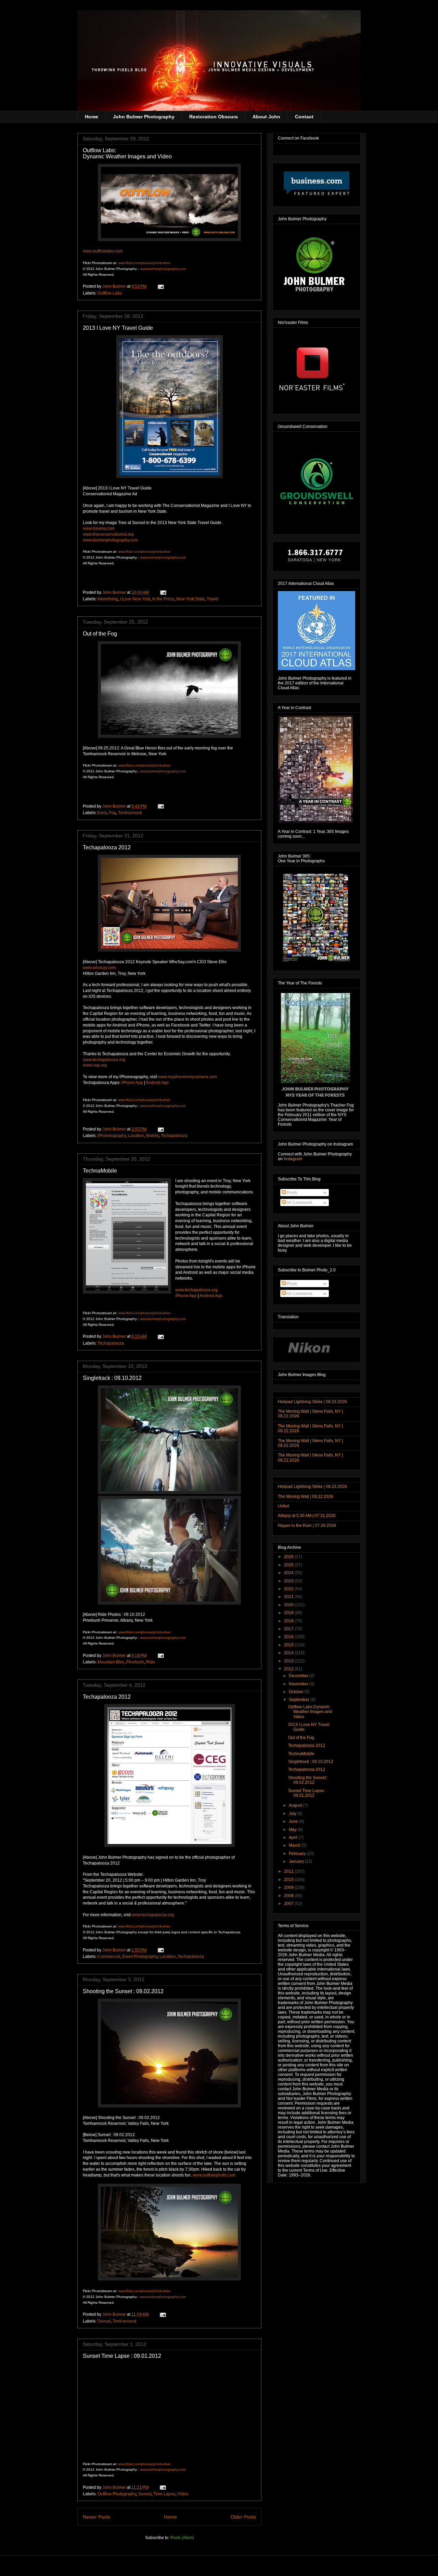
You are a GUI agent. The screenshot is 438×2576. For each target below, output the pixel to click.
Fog (112, 813)
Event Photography (140, 1957)
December (299, 1676)
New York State (190, 599)
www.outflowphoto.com (214, 2175)
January (297, 1861)
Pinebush (135, 1662)
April (294, 1838)
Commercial (109, 1957)
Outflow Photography (117, 2494)
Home (92, 117)
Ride (151, 1662)
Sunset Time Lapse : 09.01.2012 (122, 2356)
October (297, 1692)
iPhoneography (112, 1136)
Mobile (152, 1136)
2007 (289, 1904)
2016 (289, 1637)
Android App (157, 1083)
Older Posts (243, 2517)
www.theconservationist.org (108, 534)
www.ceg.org (95, 1065)
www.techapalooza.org (196, 1290)
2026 (289, 1557)
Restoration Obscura (214, 117)
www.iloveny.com (99, 528)
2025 (289, 1565)
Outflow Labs (110, 293)
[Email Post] (160, 286)
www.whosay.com (99, 968)
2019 (289, 1613)
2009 (289, 1887)
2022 (289, 1589)
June (294, 1821)
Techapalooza (174, 1136)
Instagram (293, 1159)
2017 (289, 1629)
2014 (289, 1653)
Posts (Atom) (182, 2538)
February (298, 1854)
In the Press (163, 599)
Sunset (104, 2321)
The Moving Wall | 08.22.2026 (306, 1496)
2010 (289, 1880)
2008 (289, 1896)
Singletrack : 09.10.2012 (112, 1378)
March (295, 1845)
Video (183, 2494)
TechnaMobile (100, 1171)
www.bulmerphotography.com (163, 269)
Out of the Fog (100, 634)
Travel (212, 599)
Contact (304, 117)
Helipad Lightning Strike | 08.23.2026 (312, 1402)
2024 (289, 1573)
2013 (289, 1661)
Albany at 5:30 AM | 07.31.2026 (307, 1516)
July (293, 1814)
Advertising (108, 599)
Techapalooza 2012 (107, 847)
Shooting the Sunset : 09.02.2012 (123, 1991)
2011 (289, 1871)
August (296, 1805)
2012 (289, 1669)
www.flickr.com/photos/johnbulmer (144, 263)
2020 (289, 1605)
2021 (289, 1597)
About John (266, 117)
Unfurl (284, 1506)
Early (102, 813)
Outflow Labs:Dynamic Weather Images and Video (127, 153)
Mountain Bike (111, 1662)
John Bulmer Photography (144, 117)
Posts (291, 1193)
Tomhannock (130, 813)
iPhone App (132, 1083)
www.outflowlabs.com (103, 251)
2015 (289, 1645)
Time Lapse (164, 2494)
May (293, 1830)
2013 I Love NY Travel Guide (118, 328)
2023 (289, 1581)
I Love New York (135, 599)
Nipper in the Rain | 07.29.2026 (307, 1526)
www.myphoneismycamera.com (188, 1077)
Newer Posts (96, 2517)
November (299, 1684)
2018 (289, 1621)
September (300, 1700)
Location (136, 1136)
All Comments (299, 1203)
